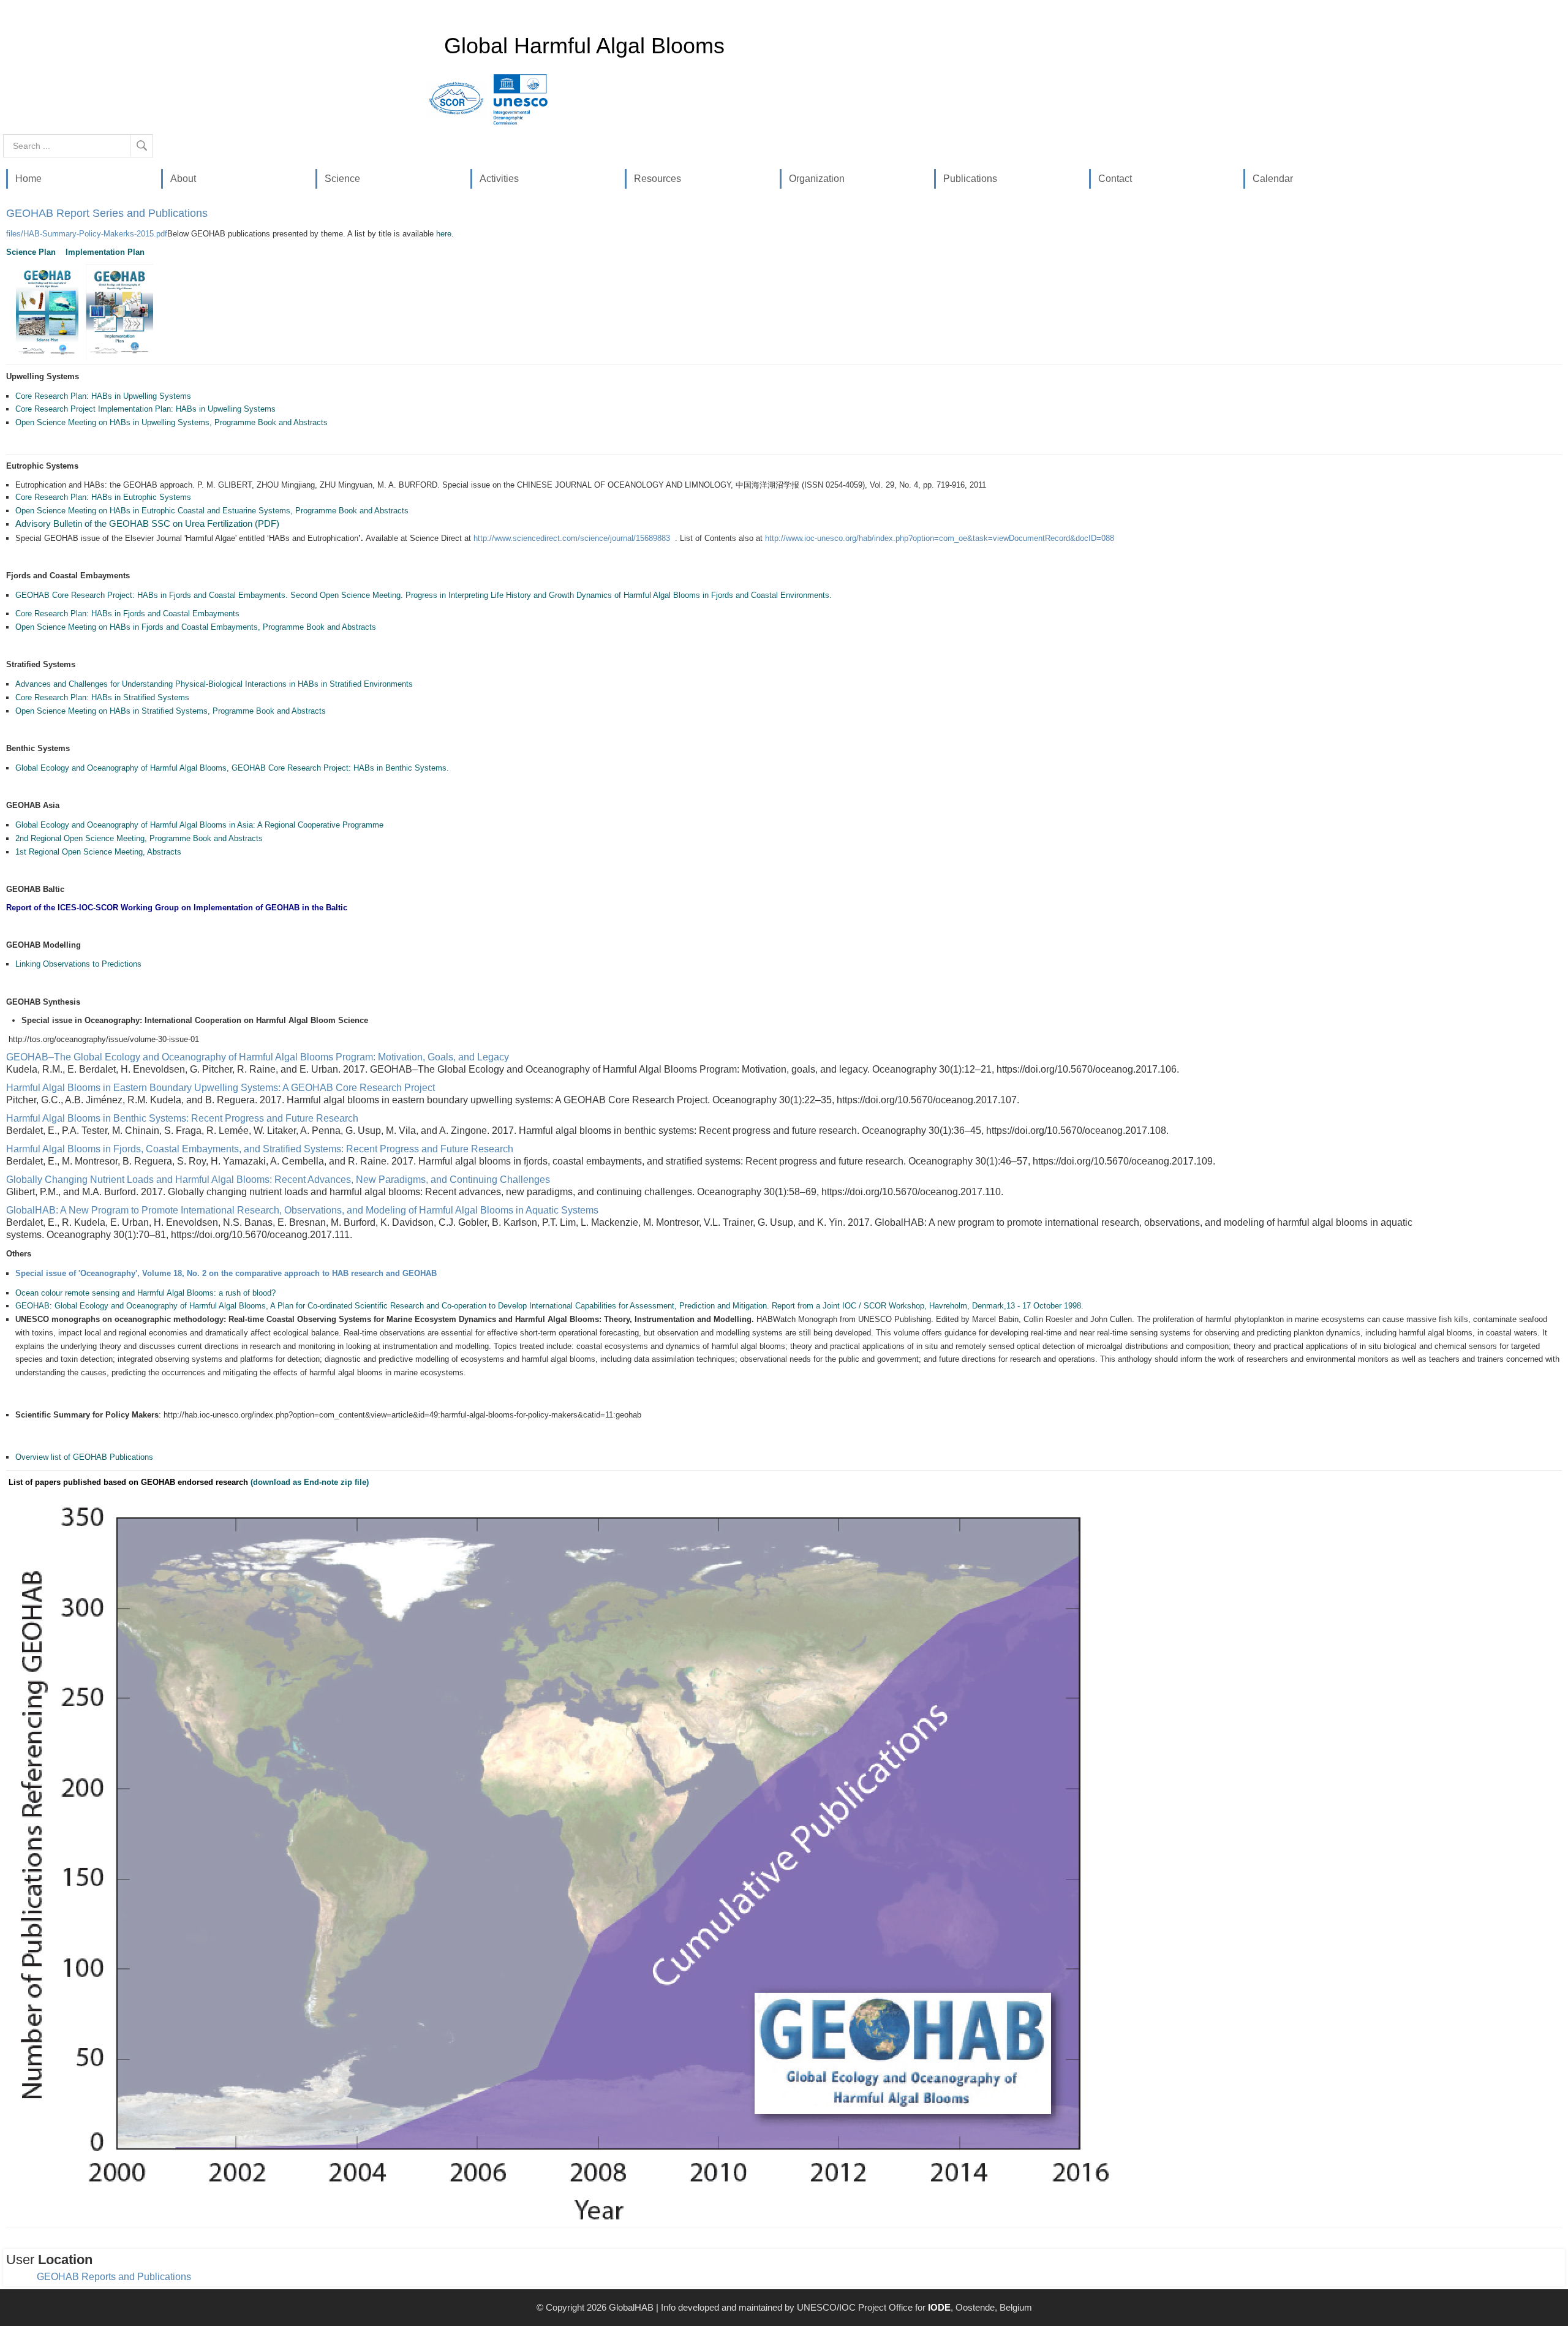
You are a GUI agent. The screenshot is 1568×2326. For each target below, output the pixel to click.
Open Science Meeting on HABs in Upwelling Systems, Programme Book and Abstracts (171, 422)
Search (142, 145)
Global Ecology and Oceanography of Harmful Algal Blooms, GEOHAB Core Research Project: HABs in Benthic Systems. (232, 768)
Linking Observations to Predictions (80, 964)
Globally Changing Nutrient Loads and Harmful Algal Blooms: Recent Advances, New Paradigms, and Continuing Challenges (278, 1180)
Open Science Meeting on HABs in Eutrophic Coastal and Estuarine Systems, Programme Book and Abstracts (212, 511)
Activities (499, 179)
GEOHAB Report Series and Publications (107, 213)
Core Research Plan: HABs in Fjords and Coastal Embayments (127, 614)
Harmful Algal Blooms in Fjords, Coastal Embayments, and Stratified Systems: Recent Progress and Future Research (260, 1149)
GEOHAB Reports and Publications (114, 2277)
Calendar (1273, 179)
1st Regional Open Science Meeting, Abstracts (98, 852)
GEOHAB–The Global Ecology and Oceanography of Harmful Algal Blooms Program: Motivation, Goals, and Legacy (258, 1057)
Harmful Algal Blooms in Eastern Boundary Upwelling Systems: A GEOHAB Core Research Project (221, 1088)
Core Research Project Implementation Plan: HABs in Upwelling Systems (145, 409)
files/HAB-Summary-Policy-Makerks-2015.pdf (87, 234)
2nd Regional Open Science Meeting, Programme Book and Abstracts (139, 838)
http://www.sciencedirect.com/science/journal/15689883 (572, 538)
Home (28, 179)
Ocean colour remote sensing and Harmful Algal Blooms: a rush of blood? (145, 1293)
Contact (1115, 179)
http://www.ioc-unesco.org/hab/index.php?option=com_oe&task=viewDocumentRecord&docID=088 (940, 538)
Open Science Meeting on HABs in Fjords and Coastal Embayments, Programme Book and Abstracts (196, 627)
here (444, 234)
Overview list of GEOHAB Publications (84, 1457)
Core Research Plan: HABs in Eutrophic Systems (103, 497)
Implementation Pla (103, 252)
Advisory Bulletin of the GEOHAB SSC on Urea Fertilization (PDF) (147, 524)
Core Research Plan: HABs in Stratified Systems (102, 697)
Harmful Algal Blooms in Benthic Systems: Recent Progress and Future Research (182, 1118)
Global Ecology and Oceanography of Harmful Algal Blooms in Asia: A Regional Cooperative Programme (199, 825)
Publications (970, 179)
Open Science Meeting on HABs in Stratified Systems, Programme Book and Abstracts (171, 711)
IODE (939, 2307)
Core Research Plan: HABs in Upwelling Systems (103, 396)
